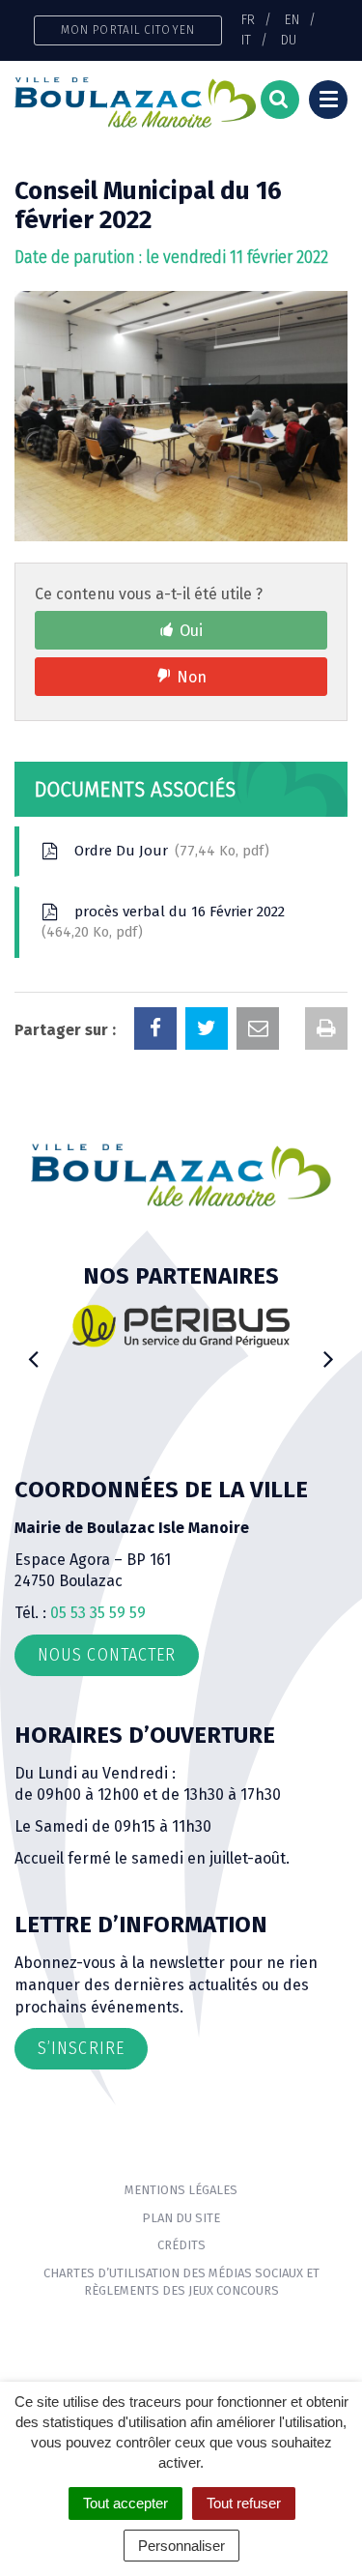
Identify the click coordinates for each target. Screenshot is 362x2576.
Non (192, 677)
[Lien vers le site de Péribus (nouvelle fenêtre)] (181, 1326)
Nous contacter (107, 1655)
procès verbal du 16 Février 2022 (166, 922)
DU (289, 40)
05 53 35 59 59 (98, 1613)
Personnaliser (181, 2546)
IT (246, 40)
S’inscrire (81, 2048)
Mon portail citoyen (128, 29)
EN (292, 19)
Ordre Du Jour (167, 851)
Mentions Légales (181, 2190)
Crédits (181, 2245)
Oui (191, 631)
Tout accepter (125, 2503)
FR (248, 19)
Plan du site (181, 2218)
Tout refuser (244, 2503)
